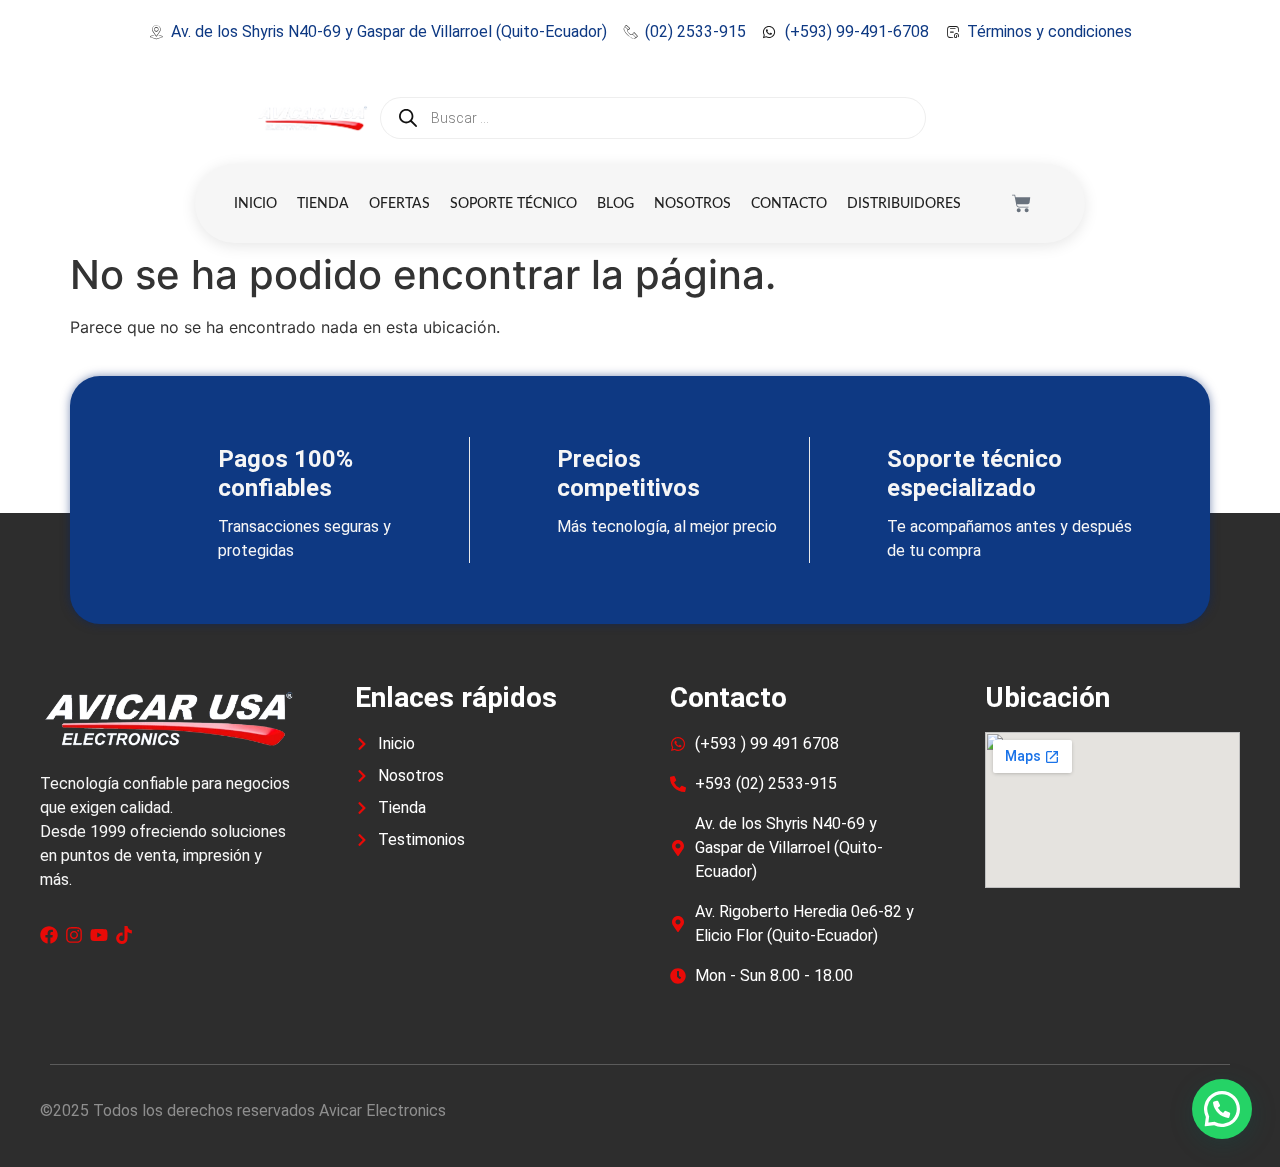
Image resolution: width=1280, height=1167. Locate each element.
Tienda (323, 204)
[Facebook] (49, 935)
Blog (615, 204)
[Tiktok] (124, 935)
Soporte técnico (513, 204)
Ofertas (399, 204)
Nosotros (692, 204)
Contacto (789, 204)
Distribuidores (904, 204)
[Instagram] (74, 935)
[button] (1222, 1109)
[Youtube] (99, 935)
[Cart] (1021, 203)
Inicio (255, 204)
